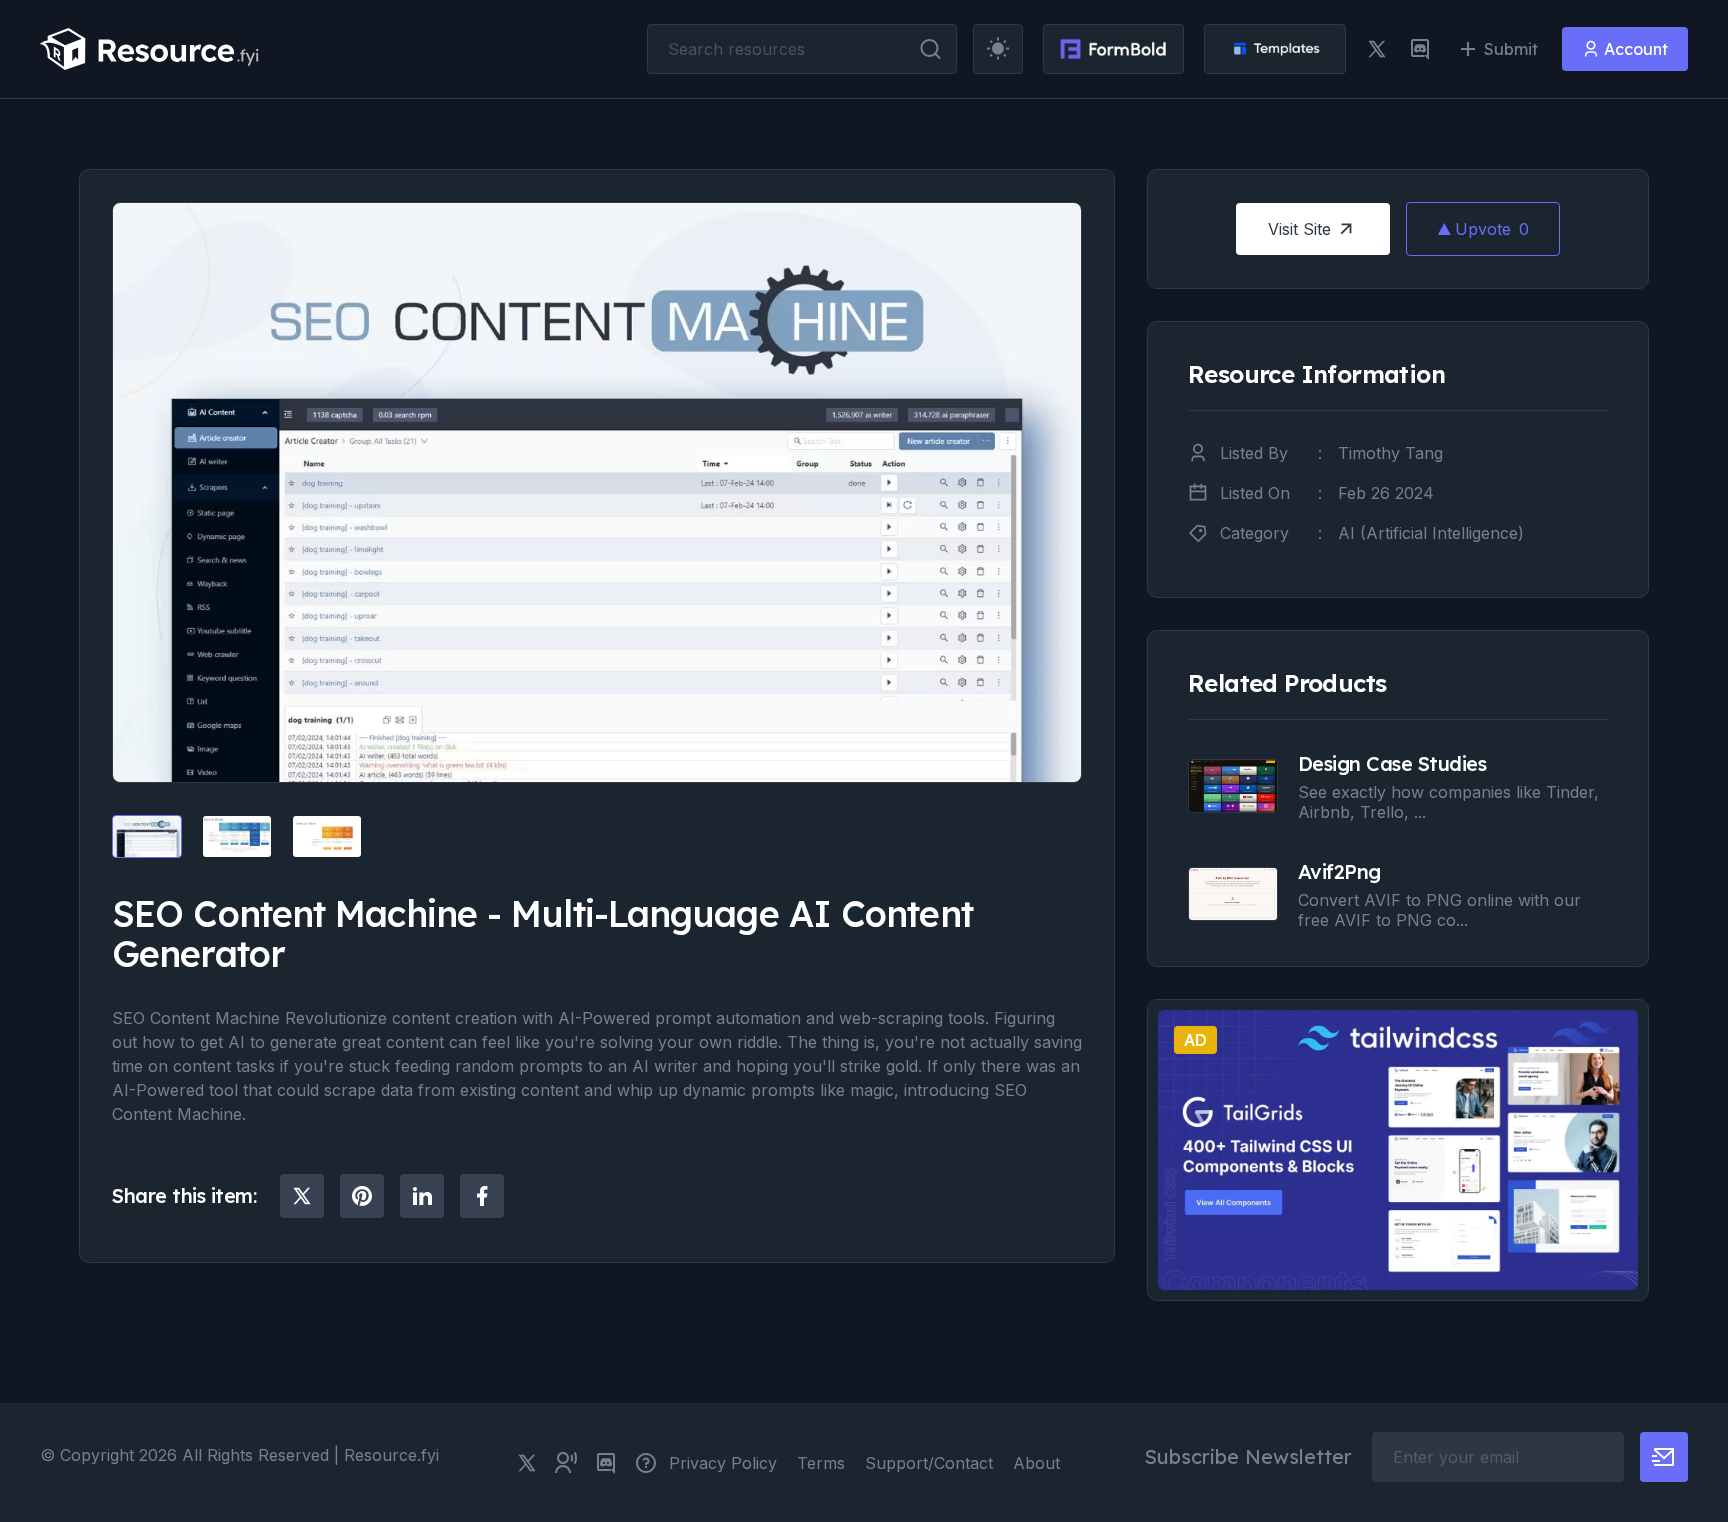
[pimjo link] (646, 1463)
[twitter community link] (566, 1463)
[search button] (930, 49)
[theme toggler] (998, 49)
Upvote (1492, 229)
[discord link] (1420, 49)
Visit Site (1299, 229)
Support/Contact (929, 1463)
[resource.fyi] (150, 49)
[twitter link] (1377, 49)
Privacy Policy (723, 1463)
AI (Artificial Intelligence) (1431, 533)
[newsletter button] (1664, 1457)
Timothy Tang (1390, 453)
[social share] (302, 1196)
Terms (821, 1463)
